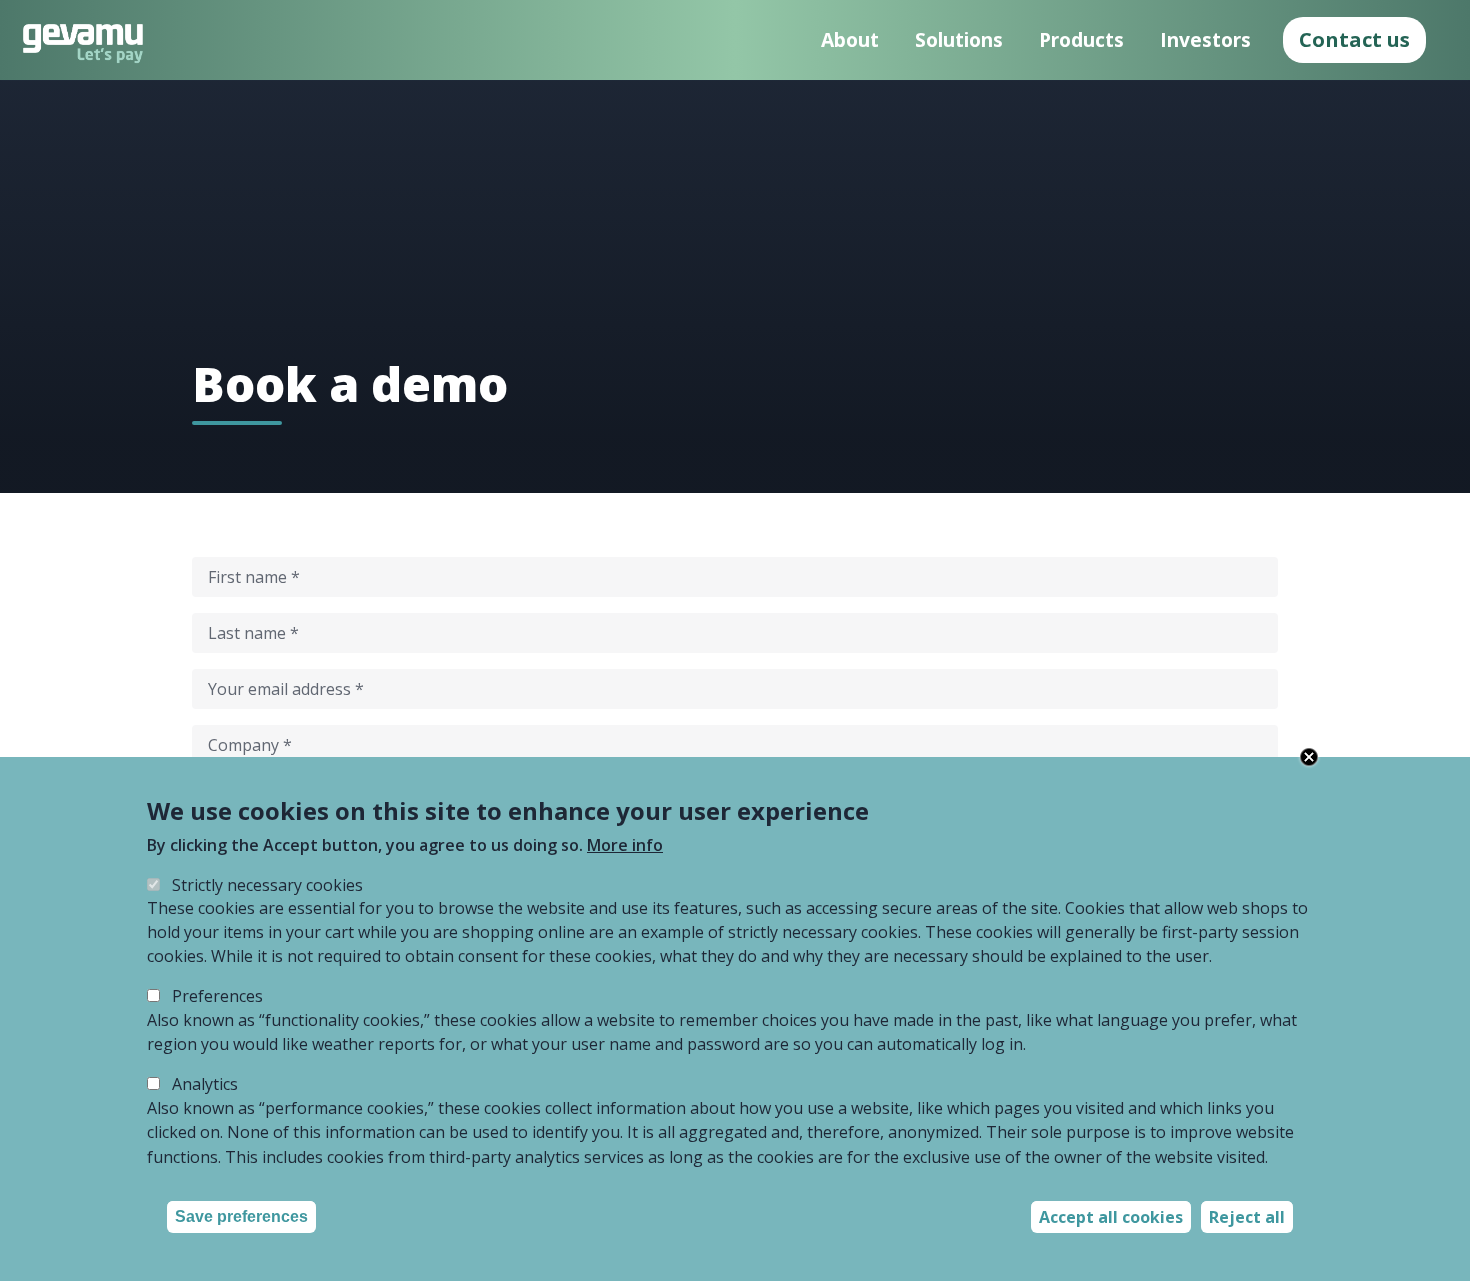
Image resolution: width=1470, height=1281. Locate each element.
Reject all (1247, 1217)
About (850, 39)
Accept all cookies (1111, 1217)
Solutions (959, 39)
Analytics (205, 1085)
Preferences (217, 997)
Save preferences (241, 1216)
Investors (1205, 39)
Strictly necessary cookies (267, 885)
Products (1081, 39)
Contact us (1354, 39)
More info (625, 845)
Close (1309, 757)
